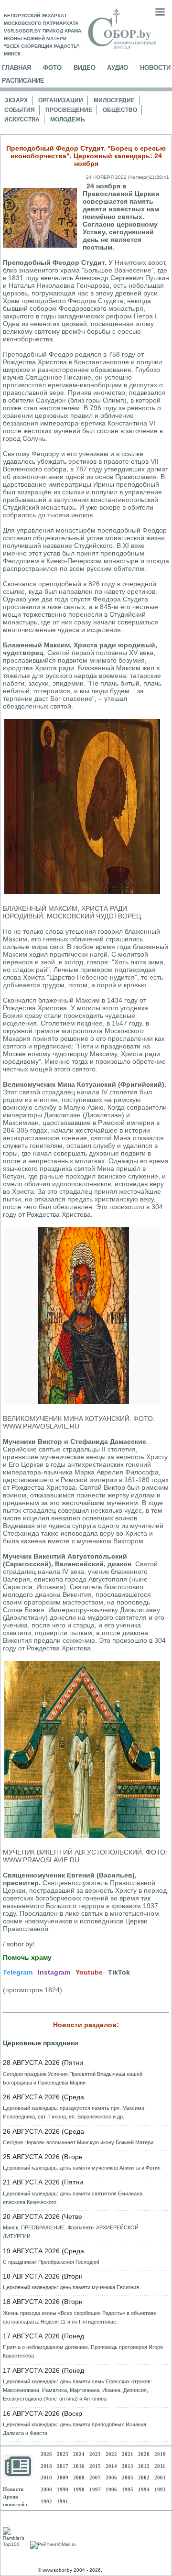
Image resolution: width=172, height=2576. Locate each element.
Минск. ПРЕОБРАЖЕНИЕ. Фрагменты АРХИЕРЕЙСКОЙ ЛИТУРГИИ (71, 2232)
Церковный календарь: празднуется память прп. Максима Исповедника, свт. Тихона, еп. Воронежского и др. (74, 2112)
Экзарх (16, 100)
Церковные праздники (41, 2043)
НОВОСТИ (155, 68)
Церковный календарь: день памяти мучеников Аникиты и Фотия (82, 2168)
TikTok (119, 1972)
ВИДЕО (85, 68)
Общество (120, 110)
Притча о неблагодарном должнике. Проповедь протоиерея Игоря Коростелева (83, 2351)
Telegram (18, 1972)
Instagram (54, 1972)
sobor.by (20, 1944)
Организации (61, 100)
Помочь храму (27, 1957)
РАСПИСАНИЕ (23, 81)
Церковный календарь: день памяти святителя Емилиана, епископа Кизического (73, 2198)
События (20, 110)
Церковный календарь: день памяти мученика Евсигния (71, 2287)
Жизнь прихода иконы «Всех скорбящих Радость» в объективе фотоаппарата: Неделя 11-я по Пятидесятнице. (80, 2317)
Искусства (22, 120)
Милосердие (114, 100)
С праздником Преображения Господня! (51, 2262)
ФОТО (52, 68)
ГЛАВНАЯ (16, 68)
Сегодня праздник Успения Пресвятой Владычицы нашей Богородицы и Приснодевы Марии (73, 2078)
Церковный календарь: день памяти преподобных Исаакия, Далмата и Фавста (75, 2429)
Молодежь (68, 120)
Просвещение (69, 110)
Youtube (89, 1972)
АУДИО (118, 68)
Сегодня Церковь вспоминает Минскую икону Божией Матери (78, 2142)
